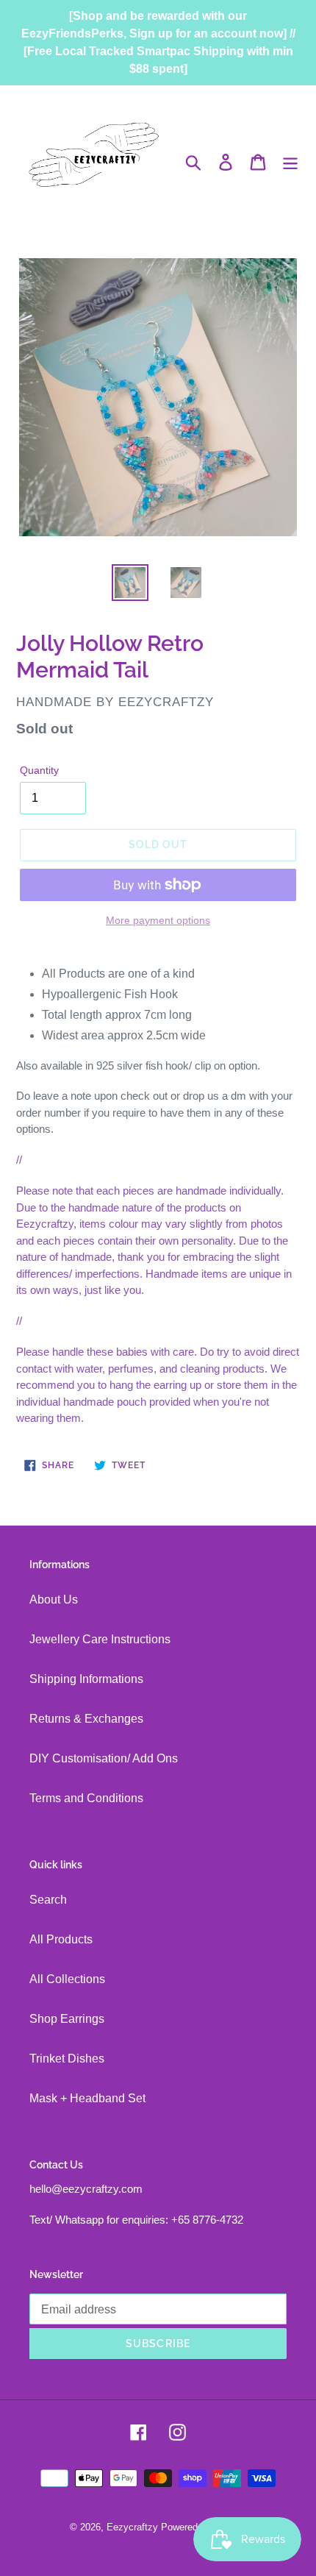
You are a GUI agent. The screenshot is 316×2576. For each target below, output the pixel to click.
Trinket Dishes (67, 2059)
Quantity (39, 770)
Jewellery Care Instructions (100, 1639)
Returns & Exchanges (86, 1719)
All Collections (67, 1979)
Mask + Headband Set (87, 2098)
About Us (54, 1600)
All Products (61, 1939)
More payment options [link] (158, 920)
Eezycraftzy (132, 2527)
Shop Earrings (67, 2019)
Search (48, 1900)
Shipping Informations (86, 1679)
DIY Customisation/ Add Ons (104, 1758)
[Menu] (290, 162)
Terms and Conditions (86, 1798)
